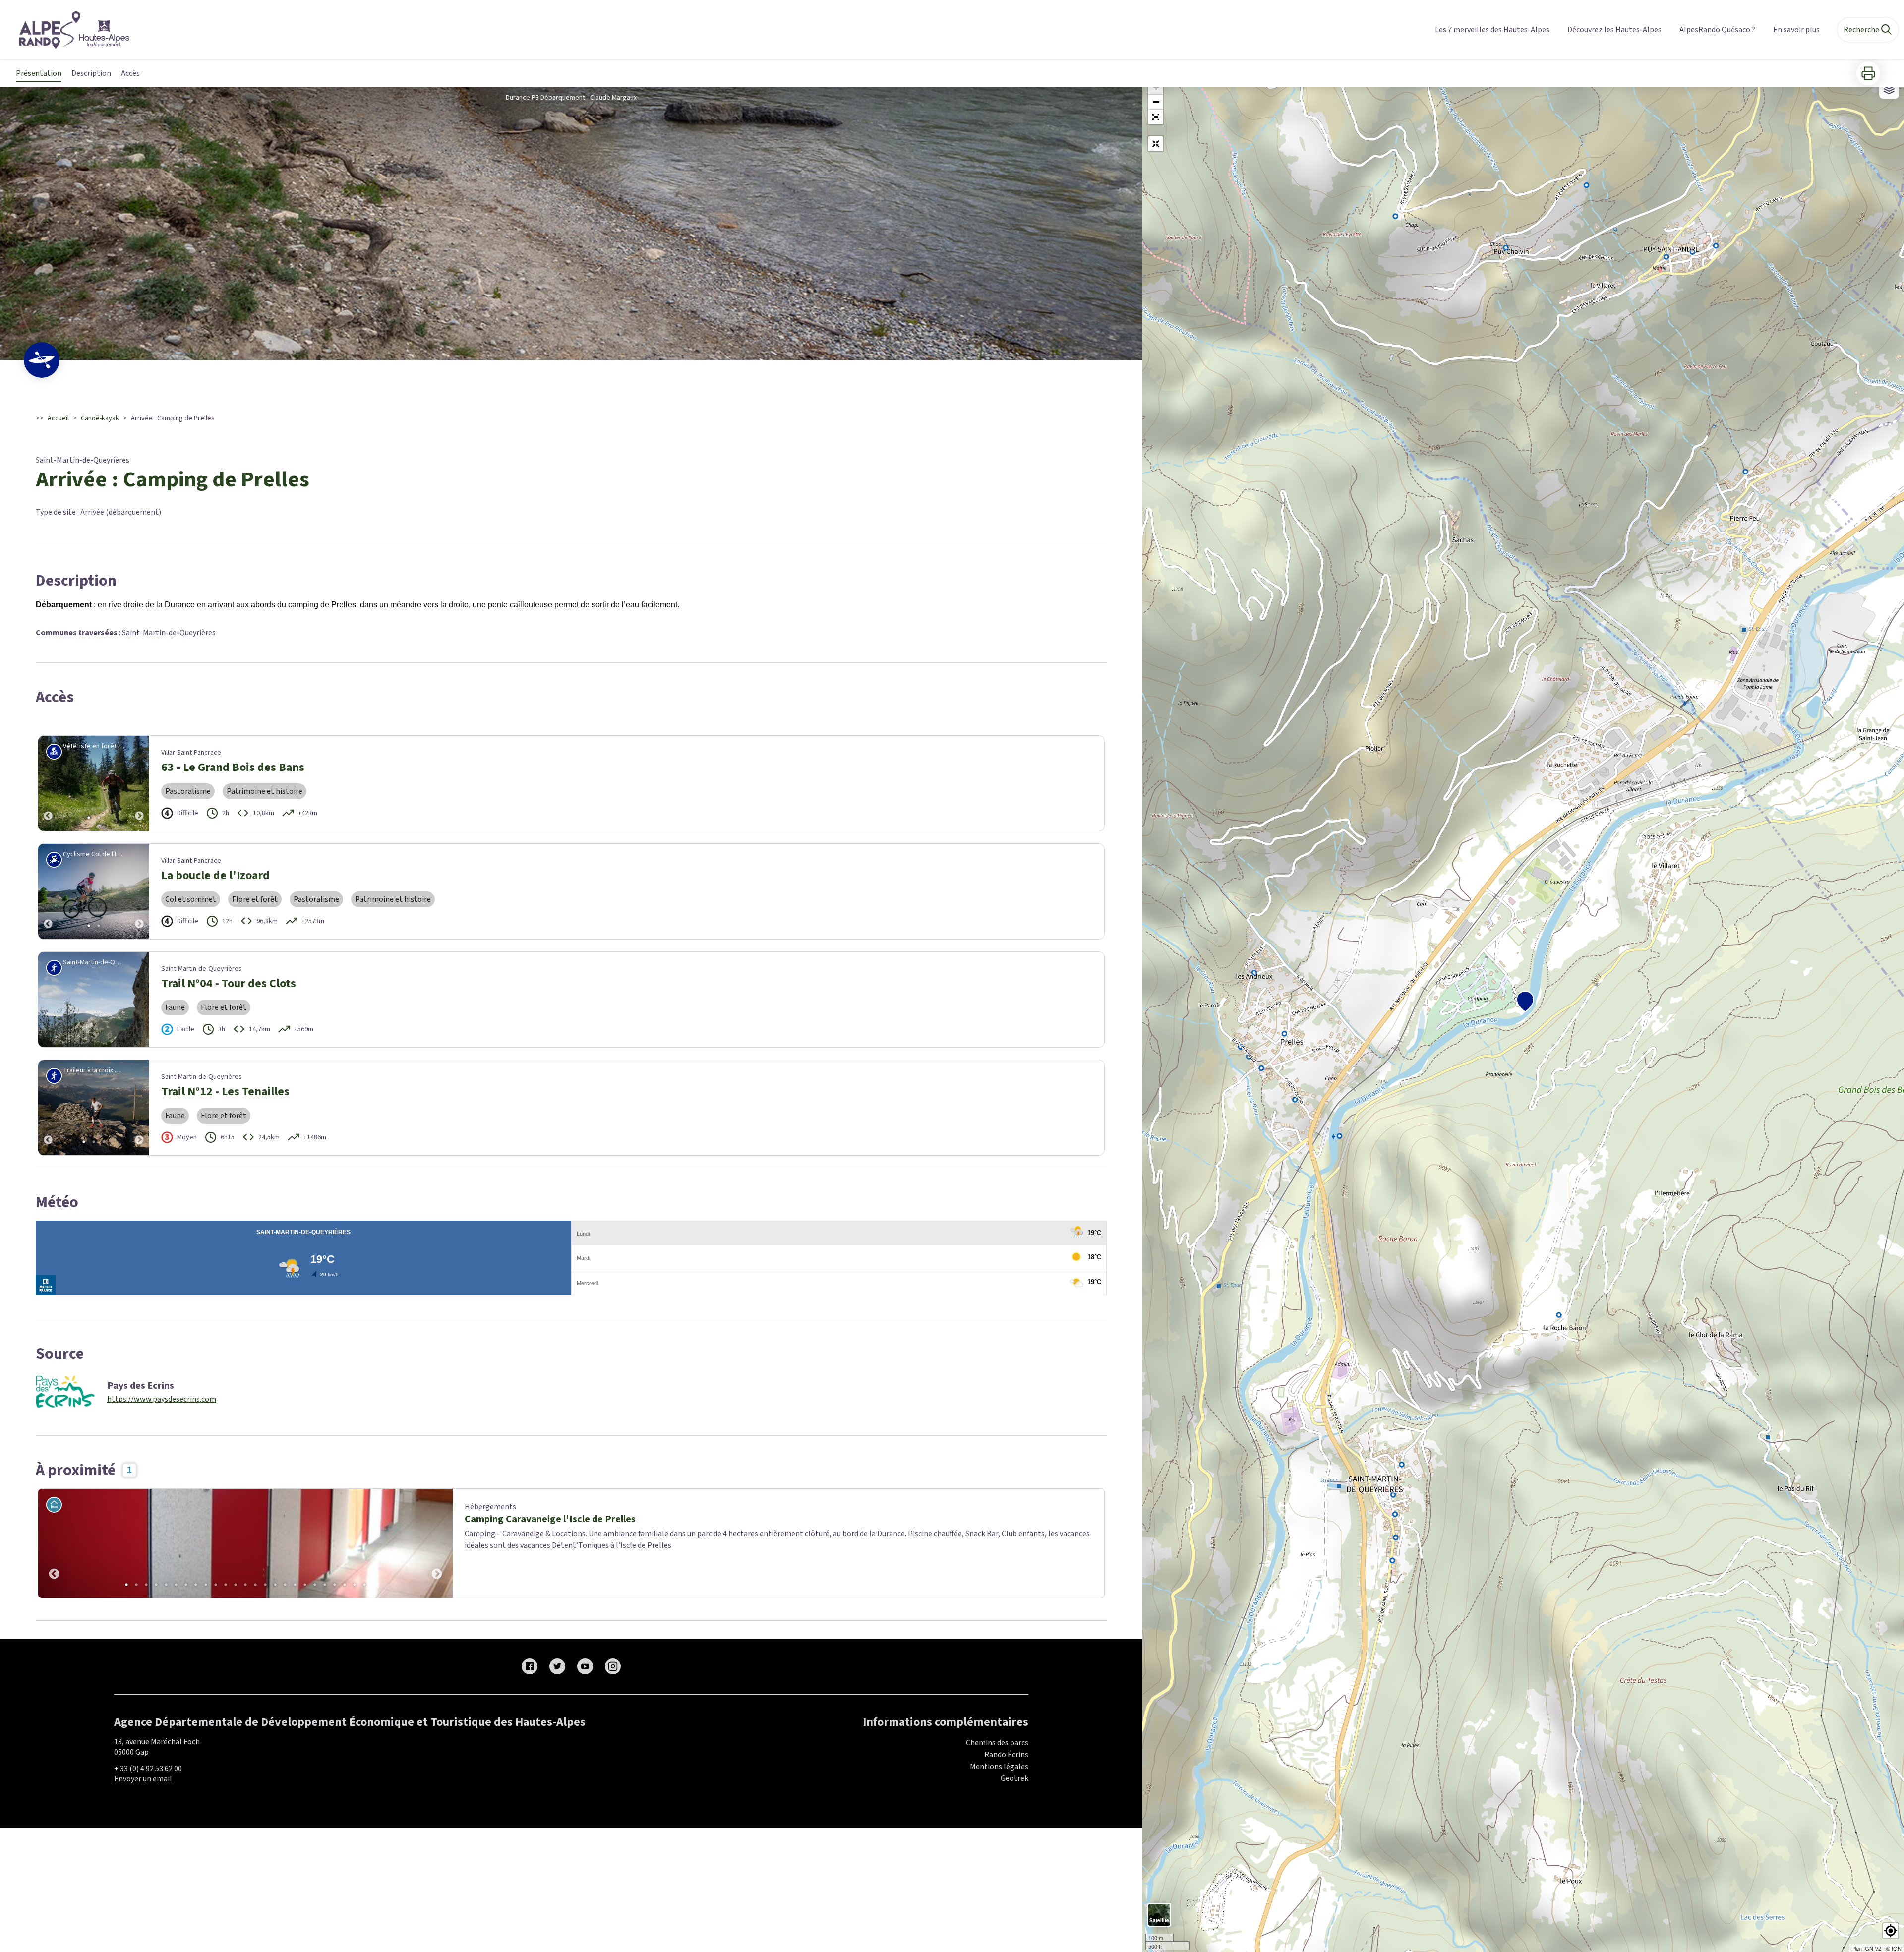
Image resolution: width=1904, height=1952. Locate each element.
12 (236, 1585)
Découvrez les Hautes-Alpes (1614, 30)
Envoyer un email (143, 1779)
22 (335, 1585)
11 (226, 1585)
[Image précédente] (48, 783)
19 (305, 1585)
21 (325, 1585)
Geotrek (1014, 1778)
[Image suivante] (139, 783)
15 (265, 1585)
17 (285, 1585)
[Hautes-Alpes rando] (68, 30)
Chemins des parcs (997, 1743)
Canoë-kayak (100, 418)
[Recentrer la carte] (1156, 144)
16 (275, 1585)
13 (245, 1585)
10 (216, 1585)
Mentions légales (999, 1767)
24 (355, 1585)
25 (364, 1585)
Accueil (58, 418)
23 (345, 1585)
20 (315, 1585)
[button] (1156, 117)
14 (255, 1585)
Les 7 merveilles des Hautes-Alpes (1492, 30)
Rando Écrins (1006, 1755)
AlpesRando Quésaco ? (1717, 30)
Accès (130, 73)
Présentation (39, 73)
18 (295, 1585)
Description (91, 73)
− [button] (1156, 102)
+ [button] (1156, 87)
